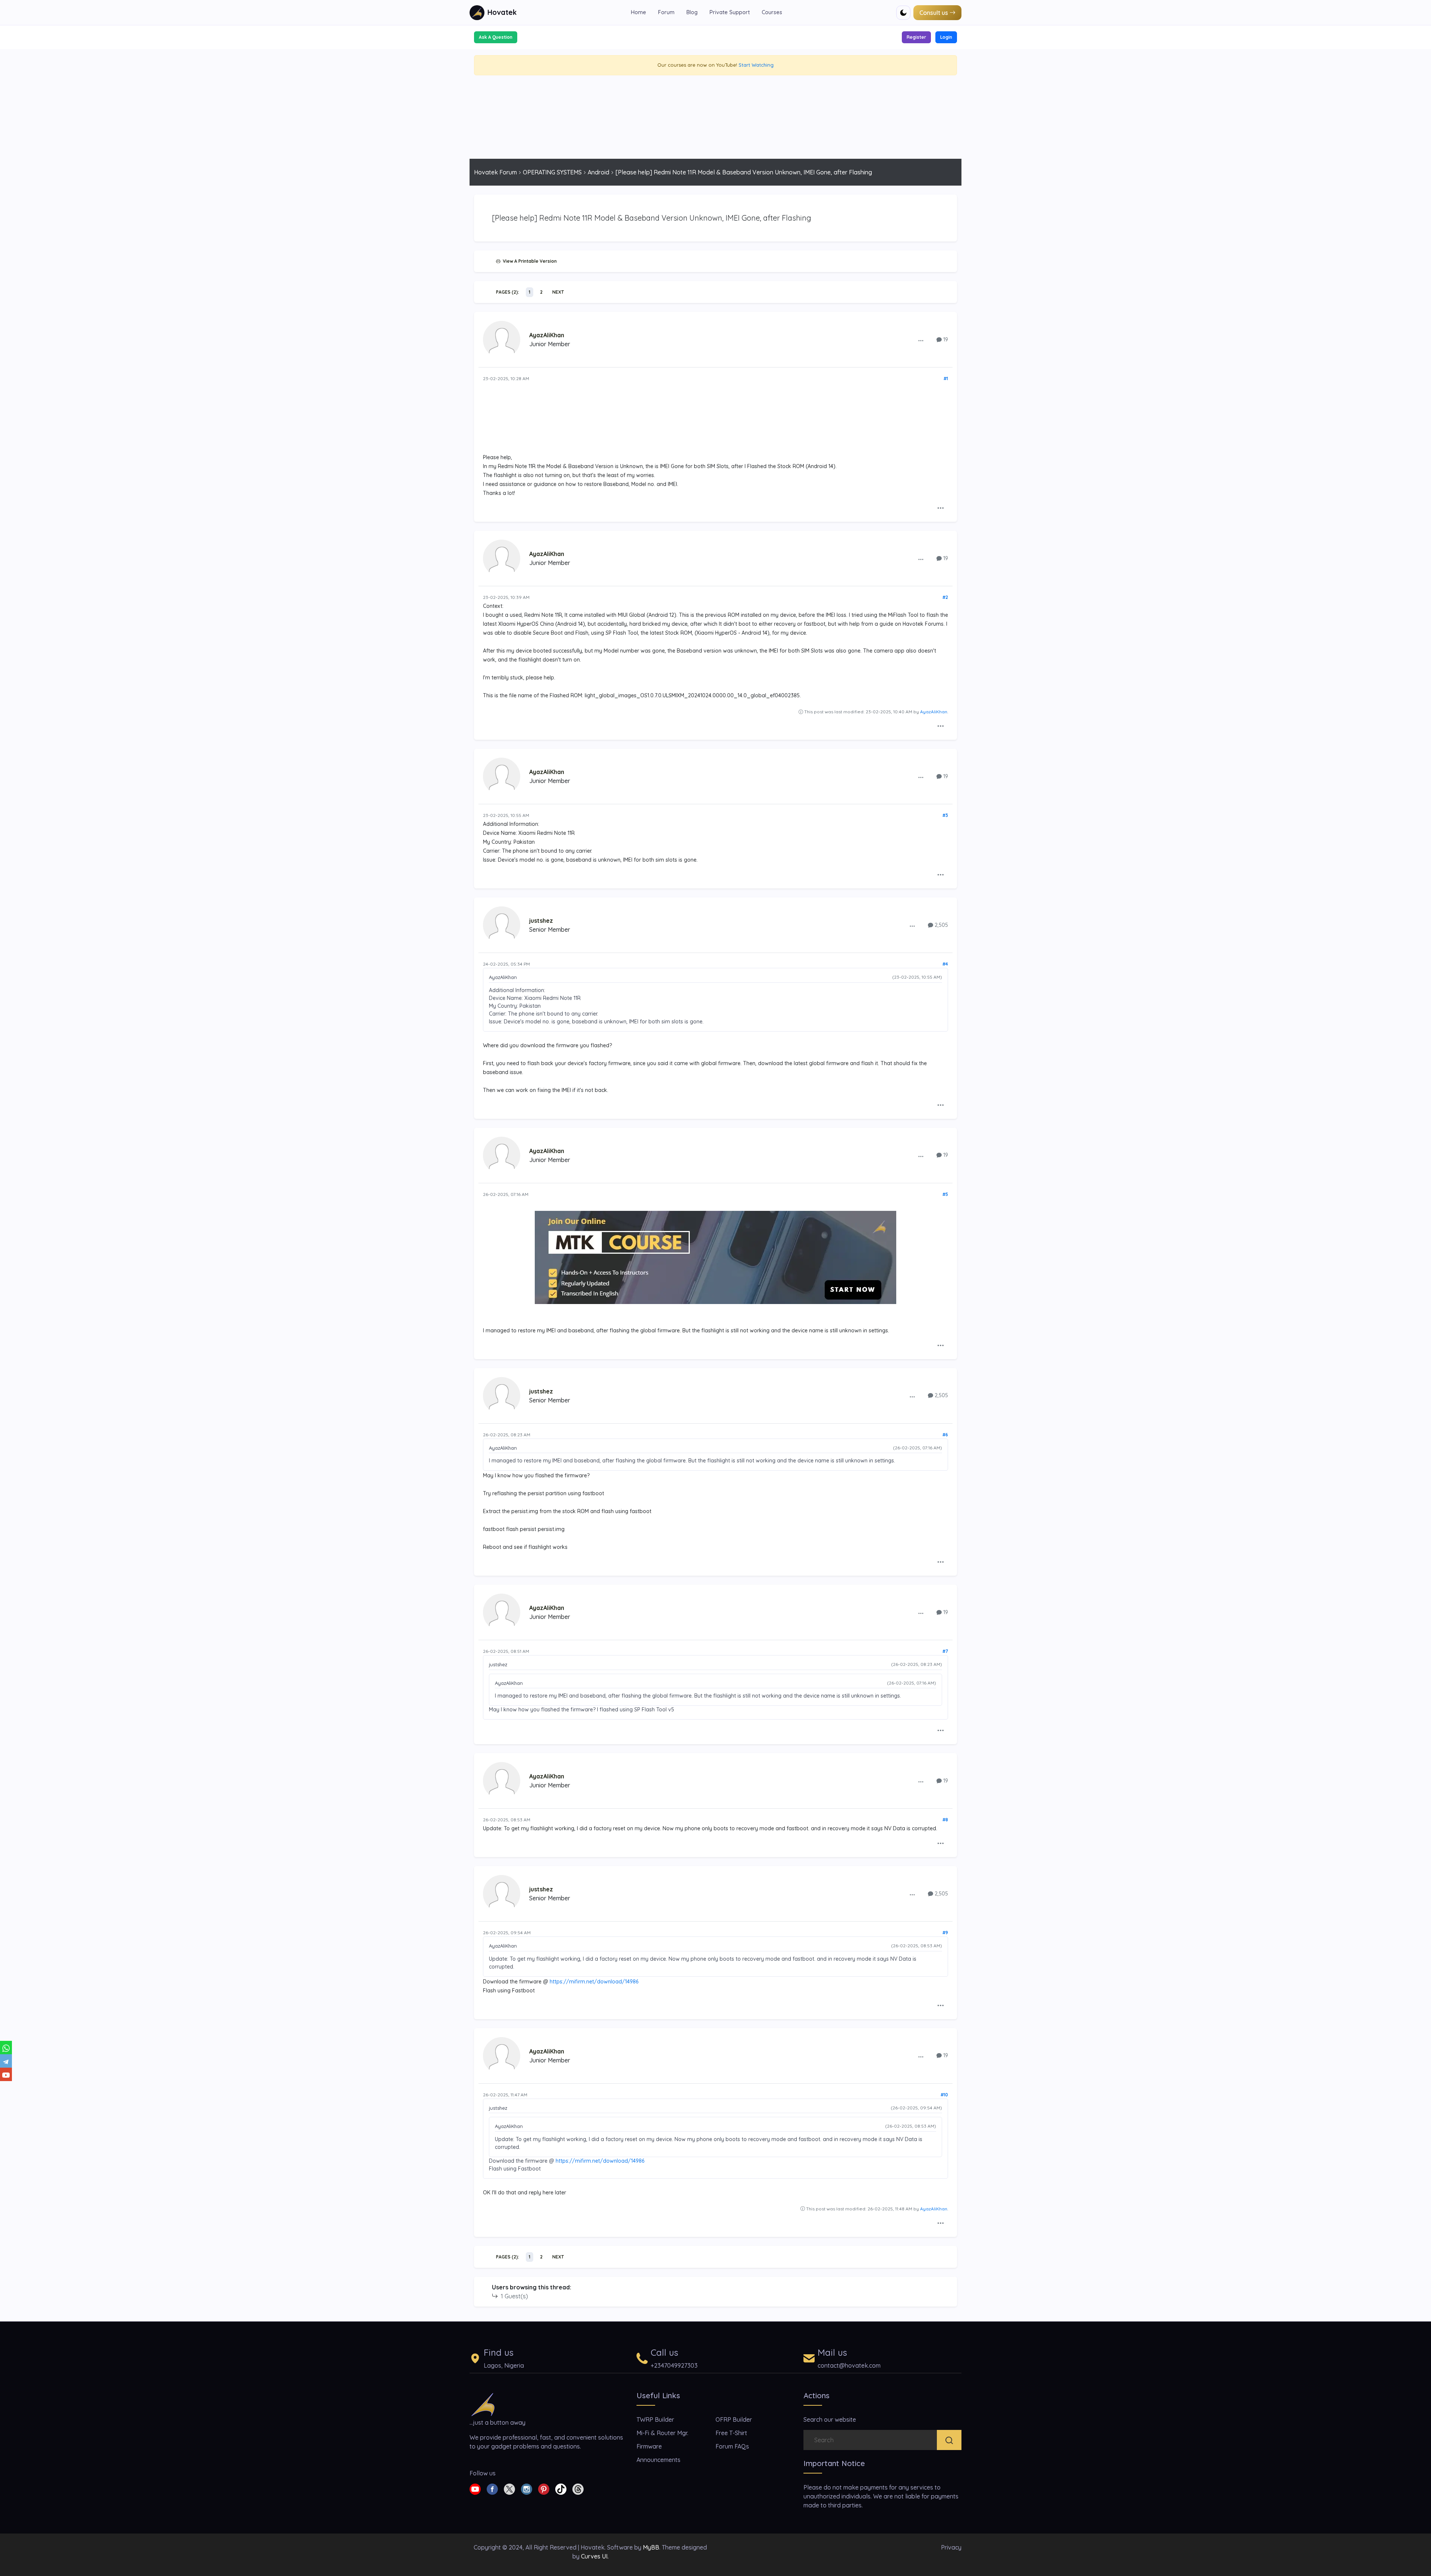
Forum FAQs (732, 2446)
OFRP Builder (734, 2419)
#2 (945, 597)
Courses (772, 12)
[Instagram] (527, 2488)
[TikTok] (561, 2488)
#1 (946, 378)
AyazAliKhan (547, 335)
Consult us (934, 13)
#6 (945, 1435)
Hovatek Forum (495, 172)
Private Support (730, 12)
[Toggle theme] (903, 13)
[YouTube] (6, 2074)
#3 (945, 815)
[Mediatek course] (715, 1257)
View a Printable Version (529, 261)
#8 (945, 1820)
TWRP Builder (655, 2419)
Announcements (658, 2460)
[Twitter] (509, 2488)
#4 (945, 964)
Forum (666, 12)
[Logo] (483, 2404)
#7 (945, 1651)
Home (639, 12)
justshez (541, 921)
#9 (945, 1933)
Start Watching (756, 65)
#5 (945, 1194)
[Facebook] (492, 2488)
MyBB (651, 2547)
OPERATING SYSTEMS (552, 172)
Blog (692, 12)
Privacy (951, 2547)
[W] (6, 2048)
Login (946, 37)
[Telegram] (6, 2061)
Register (916, 37)
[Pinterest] (544, 2488)
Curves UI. (595, 2556)
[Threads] (578, 2488)
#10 (944, 2095)
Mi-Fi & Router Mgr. (662, 2433)
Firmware (649, 2446)
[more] (921, 340)
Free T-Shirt (731, 2433)
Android (598, 172)
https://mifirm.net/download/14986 (594, 1982)
